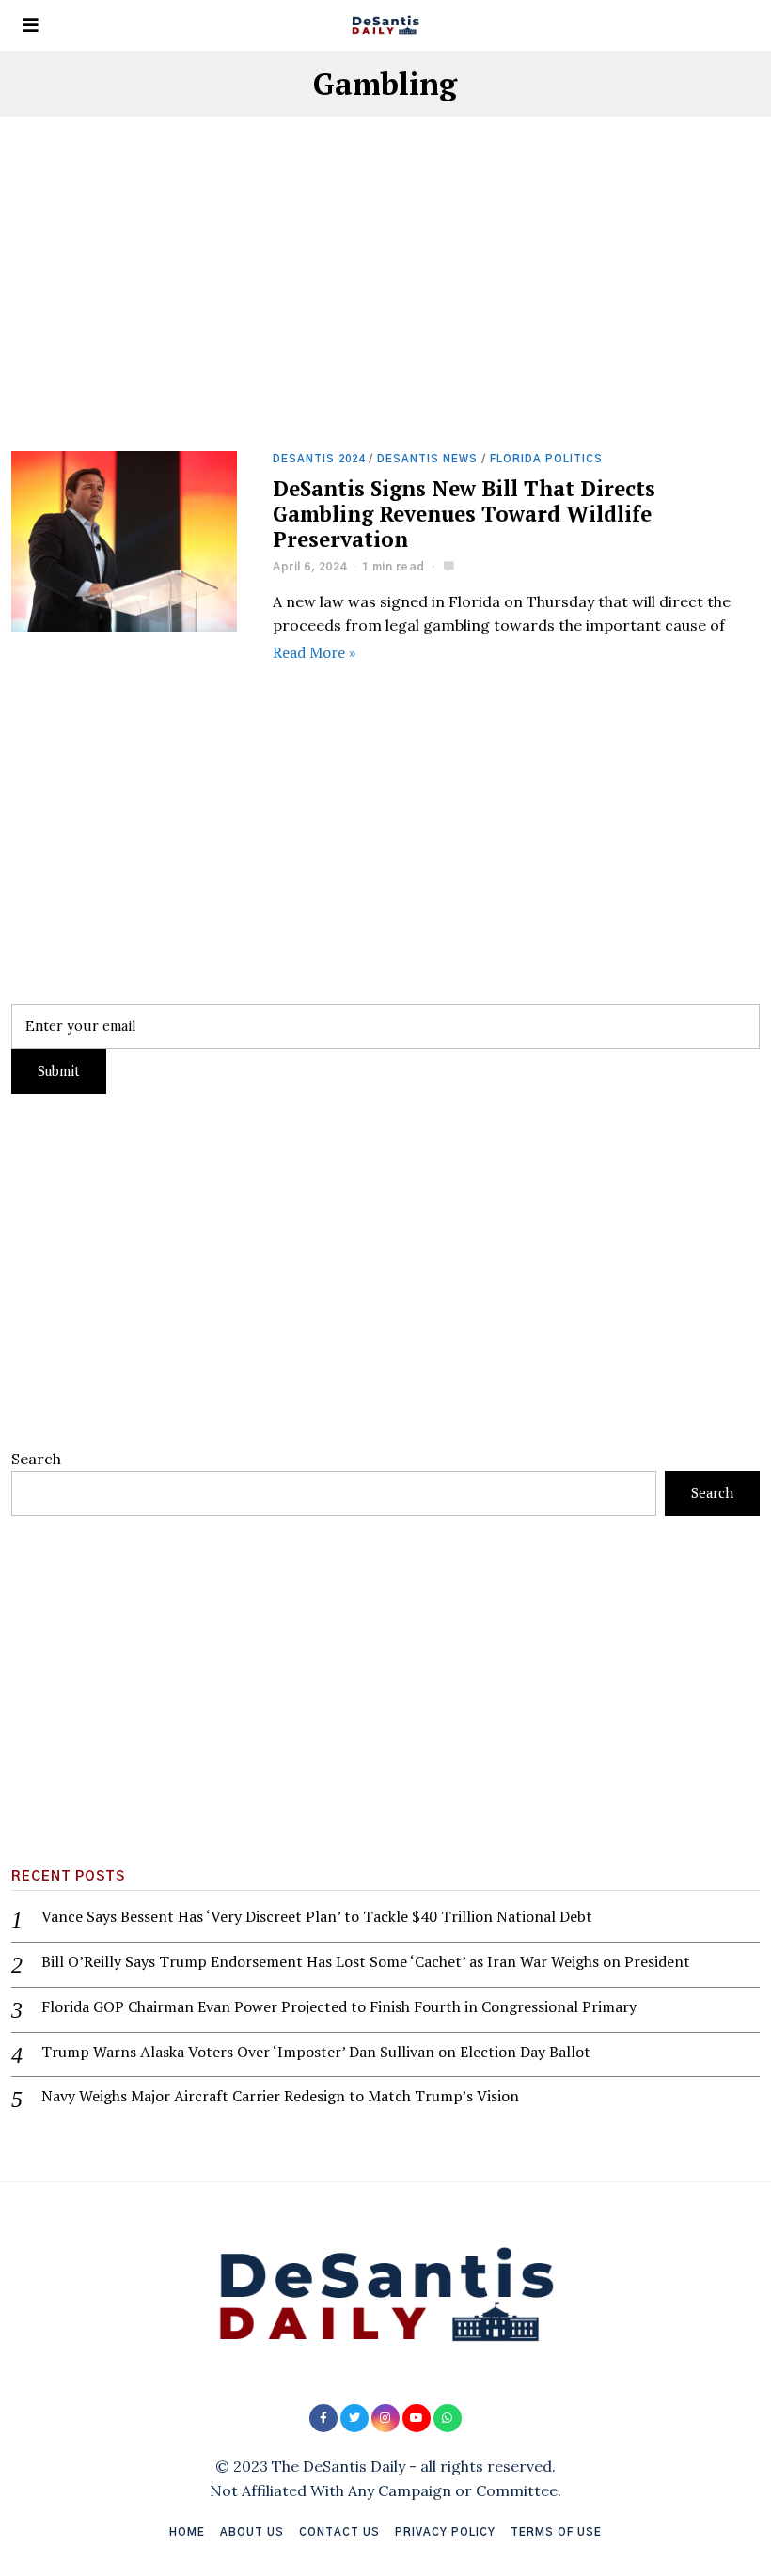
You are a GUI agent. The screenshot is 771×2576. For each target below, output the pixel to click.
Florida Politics (546, 459)
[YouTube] (417, 2418)
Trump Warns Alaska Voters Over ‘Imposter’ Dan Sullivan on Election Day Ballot (316, 2052)
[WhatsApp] (448, 2418)
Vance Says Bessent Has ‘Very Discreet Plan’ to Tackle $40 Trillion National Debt (317, 1917)
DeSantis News (427, 459)
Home (187, 2532)
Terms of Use (556, 2532)
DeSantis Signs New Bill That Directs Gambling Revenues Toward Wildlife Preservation (464, 514)
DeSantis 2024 (319, 459)
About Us (252, 2532)
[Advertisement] (385, 312)
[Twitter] (354, 2418)
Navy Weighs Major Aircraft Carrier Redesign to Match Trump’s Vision (280, 2096)
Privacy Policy (445, 2532)
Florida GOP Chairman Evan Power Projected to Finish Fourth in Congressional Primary (339, 2007)
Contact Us (339, 2532)
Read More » (315, 652)
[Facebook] (323, 2418)
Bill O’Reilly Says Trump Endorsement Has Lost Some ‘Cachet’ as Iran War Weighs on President (366, 1962)
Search (36, 1459)
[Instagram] (385, 2418)
